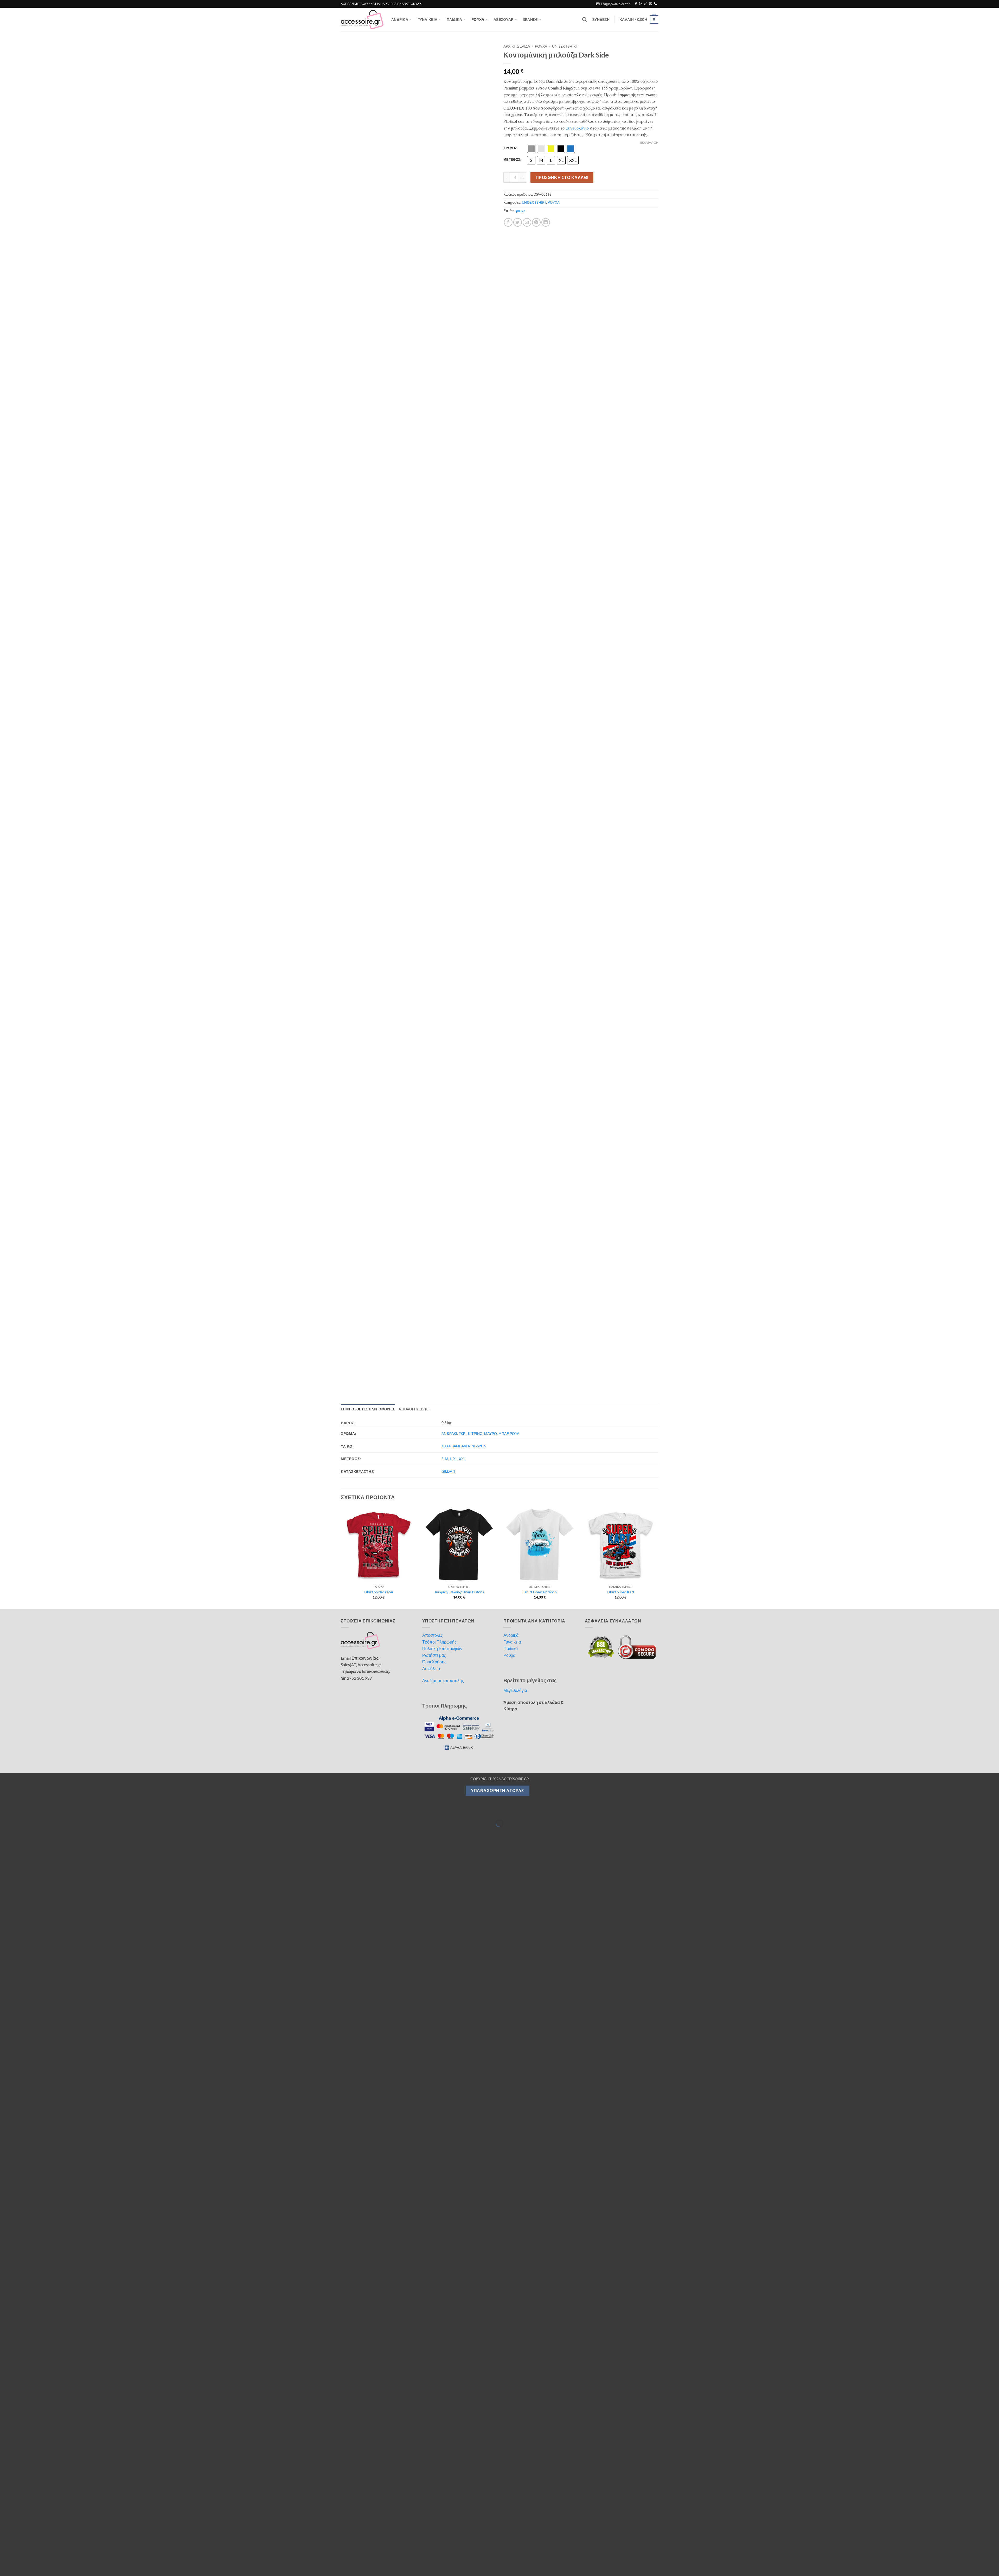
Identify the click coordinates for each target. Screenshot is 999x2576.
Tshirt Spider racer (379, 445)
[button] (613, 4)
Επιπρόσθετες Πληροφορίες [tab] (368, 263)
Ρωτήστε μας (434, 509)
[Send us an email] (651, 4)
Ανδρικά (511, 488)
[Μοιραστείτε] (35, 664)
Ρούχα (509, 509)
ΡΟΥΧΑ (478, 19)
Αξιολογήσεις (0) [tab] (414, 263)
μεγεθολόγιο (577, 128)
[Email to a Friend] (527, 222)
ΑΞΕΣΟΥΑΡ (503, 19)
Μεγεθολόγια (515, 544)
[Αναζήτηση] (584, 20)
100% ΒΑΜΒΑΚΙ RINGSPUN (464, 299)
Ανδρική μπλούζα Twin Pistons (459, 445)
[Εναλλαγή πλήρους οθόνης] (20, 664)
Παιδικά (511, 502)
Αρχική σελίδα (517, 46)
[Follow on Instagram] (641, 4)
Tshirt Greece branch (540, 445)
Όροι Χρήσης (434, 515)
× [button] (993, 2536)
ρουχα (521, 211)
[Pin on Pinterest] (536, 222)
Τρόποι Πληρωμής (439, 495)
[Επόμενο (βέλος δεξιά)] (20, 686)
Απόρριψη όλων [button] (686, 2553)
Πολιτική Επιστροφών (442, 502)
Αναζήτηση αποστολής (443, 534)
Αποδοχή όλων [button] (611, 2553)
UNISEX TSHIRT (565, 46)
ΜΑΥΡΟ (491, 287)
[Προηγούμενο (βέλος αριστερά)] (5, 686)
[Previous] (341, 411)
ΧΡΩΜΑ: (510, 148)
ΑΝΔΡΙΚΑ (400, 19)
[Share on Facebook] (508, 222)
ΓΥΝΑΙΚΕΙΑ (428, 19)
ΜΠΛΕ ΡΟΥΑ (509, 287)
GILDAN (448, 325)
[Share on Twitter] (518, 222)
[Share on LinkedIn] (546, 222)
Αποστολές (433, 488)
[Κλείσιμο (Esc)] (50, 664)
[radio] (531, 149)
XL (455, 312)
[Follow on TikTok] (646, 4)
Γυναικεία (512, 495)
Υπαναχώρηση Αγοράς (498, 644)
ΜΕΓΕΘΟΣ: (512, 160)
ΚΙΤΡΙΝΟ (475, 287)
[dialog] (499, 2553)
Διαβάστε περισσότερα (334, 2551)
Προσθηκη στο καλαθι (562, 177)
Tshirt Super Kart (620, 445)
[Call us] (656, 4)
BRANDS (530, 19)
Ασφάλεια (431, 522)
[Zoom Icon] (490, 47)
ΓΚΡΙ (463, 287)
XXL (462, 312)
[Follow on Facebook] (636, 4)
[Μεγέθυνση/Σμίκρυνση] (5, 664)
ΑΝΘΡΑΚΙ (449, 287)
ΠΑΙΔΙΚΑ (454, 19)
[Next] (658, 411)
